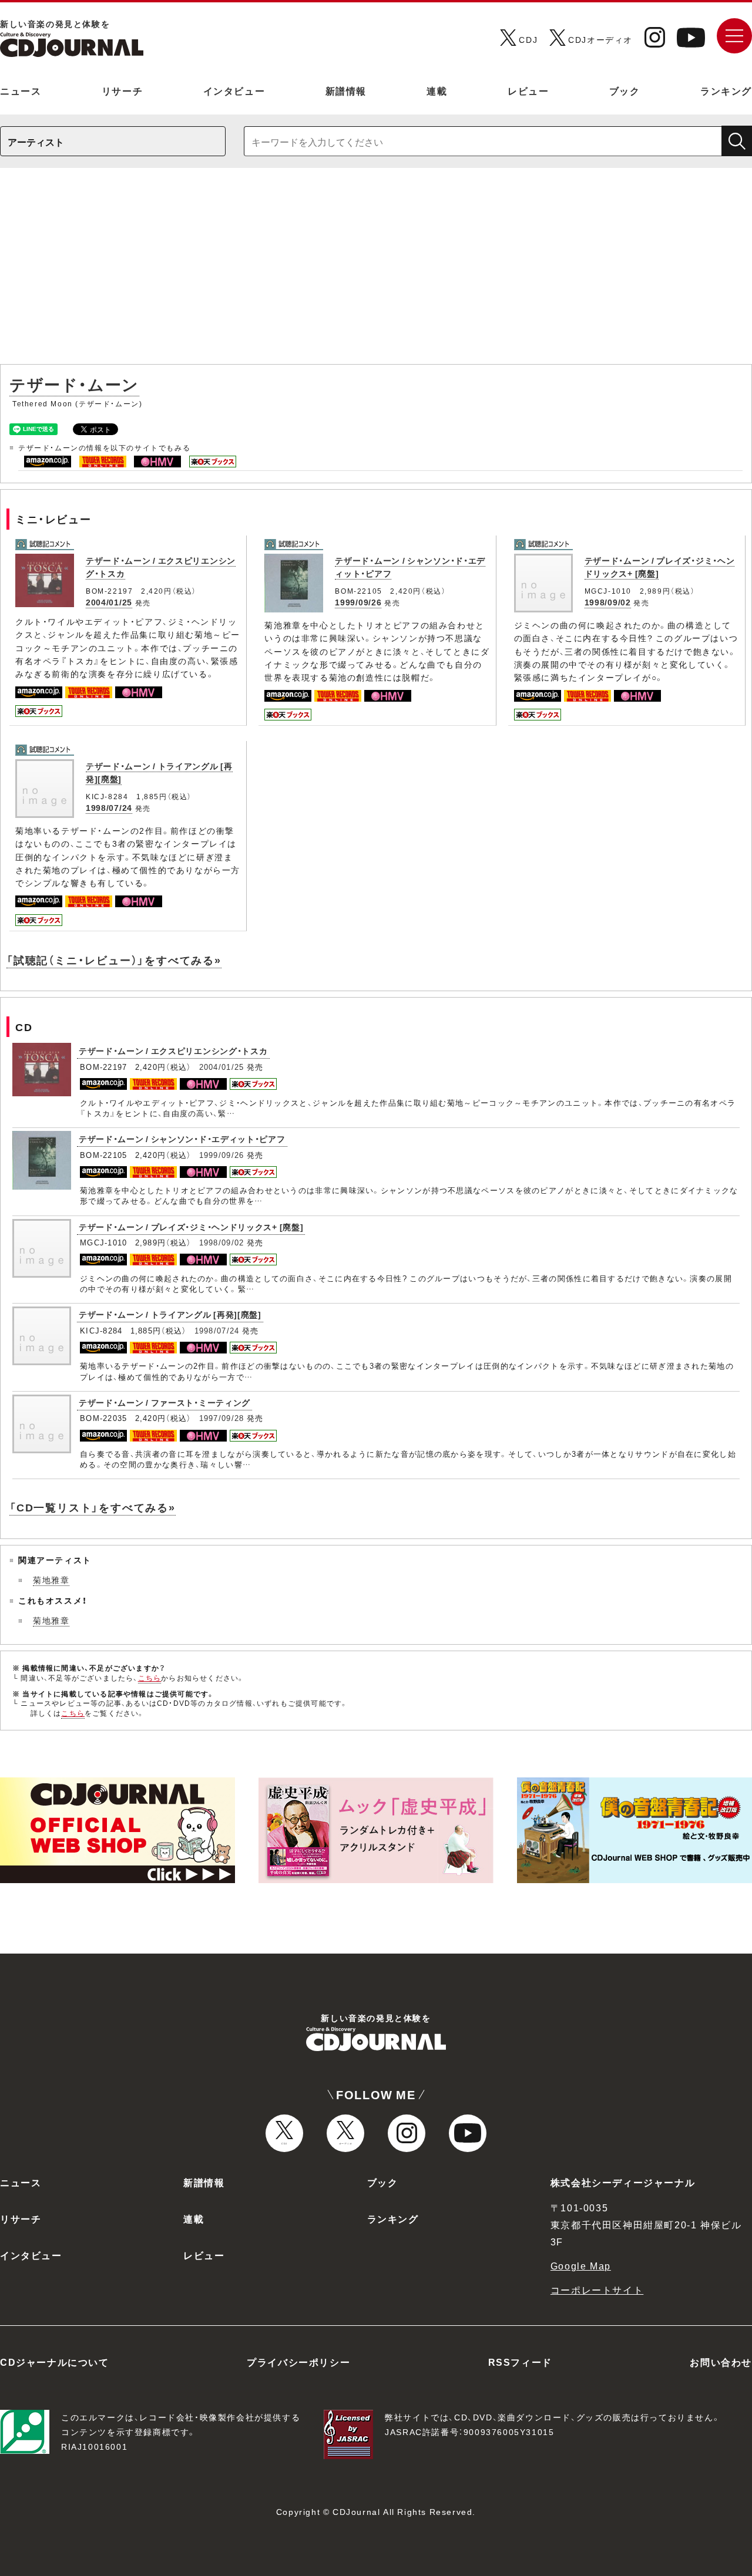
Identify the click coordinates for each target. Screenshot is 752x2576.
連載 (437, 90)
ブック (625, 90)
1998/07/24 (109, 807)
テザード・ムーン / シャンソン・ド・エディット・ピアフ (182, 1139)
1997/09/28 (222, 1418)
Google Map (581, 2265)
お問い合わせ (721, 2362)
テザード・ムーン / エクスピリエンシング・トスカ (173, 1050)
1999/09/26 (358, 602)
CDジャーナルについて (55, 2362)
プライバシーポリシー (298, 2362)
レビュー (528, 90)
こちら (150, 1678)
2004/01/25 (109, 602)
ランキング (726, 90)
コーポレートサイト (597, 2289)
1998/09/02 (608, 602)
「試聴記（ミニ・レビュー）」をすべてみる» (114, 960)
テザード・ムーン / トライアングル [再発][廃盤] (170, 1314)
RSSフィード (520, 2362)
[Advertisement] (376, 272)
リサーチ (122, 90)
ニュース (21, 90)
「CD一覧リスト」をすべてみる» (93, 1507)
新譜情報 (346, 90)
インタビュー (234, 90)
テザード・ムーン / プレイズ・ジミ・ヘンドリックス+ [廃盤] (191, 1227)
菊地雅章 (51, 1580)
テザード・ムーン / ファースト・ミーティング (164, 1402)
